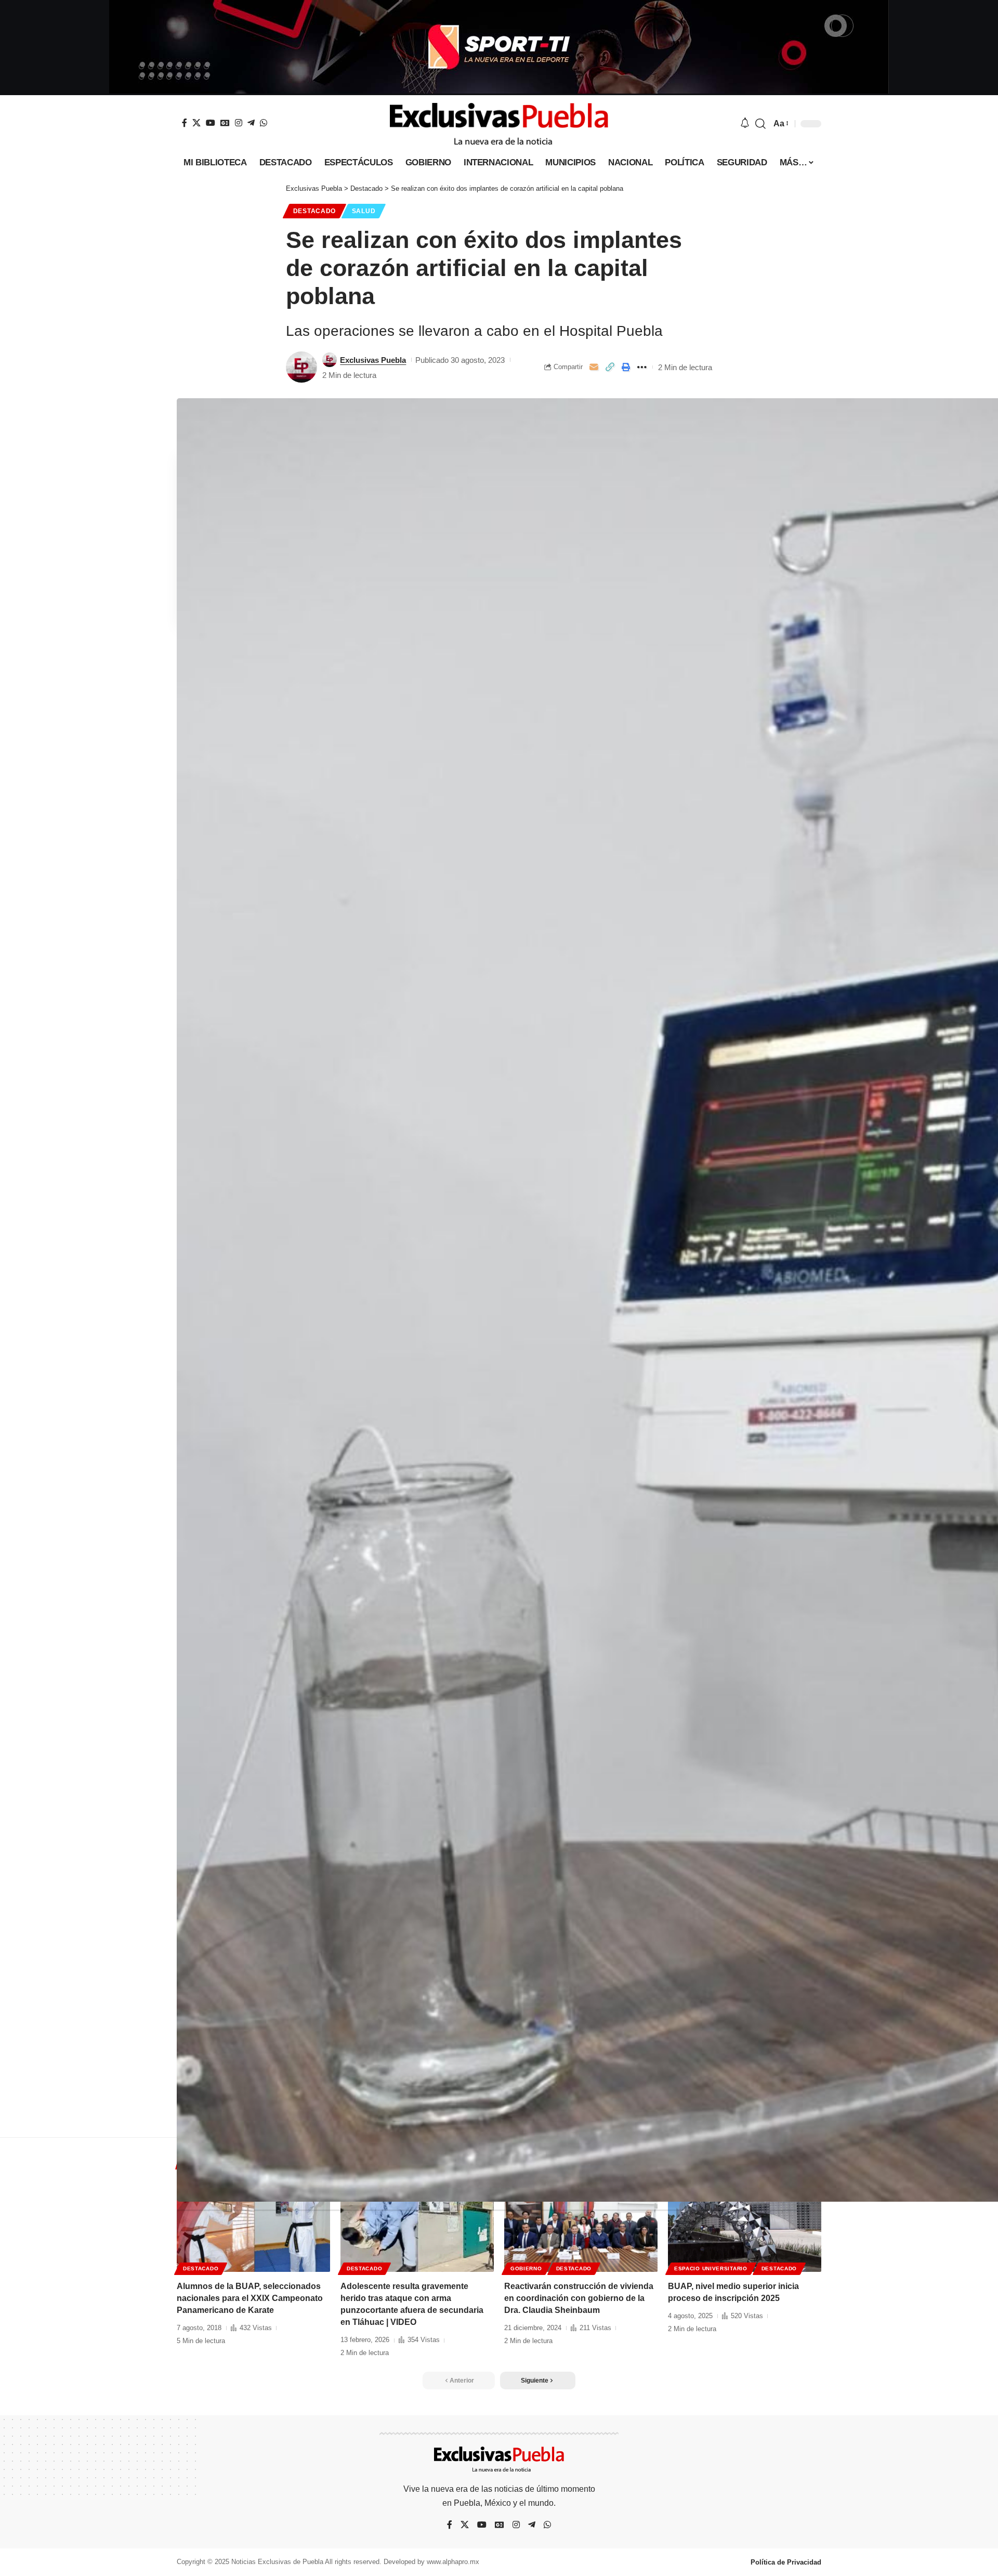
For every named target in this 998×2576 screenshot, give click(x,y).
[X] (196, 123)
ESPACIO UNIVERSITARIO (711, 2268)
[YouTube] (211, 123)
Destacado (314, 211)
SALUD (364, 211)
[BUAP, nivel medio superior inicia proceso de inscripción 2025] (745, 2226)
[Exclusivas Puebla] (499, 124)
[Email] (594, 367)
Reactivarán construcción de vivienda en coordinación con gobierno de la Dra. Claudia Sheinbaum (579, 2298)
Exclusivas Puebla (373, 360)
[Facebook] (185, 123)
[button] (760, 124)
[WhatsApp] (264, 123)
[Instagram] (239, 123)
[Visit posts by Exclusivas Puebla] (301, 367)
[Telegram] (251, 123)
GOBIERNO (526, 2268)
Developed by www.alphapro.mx (431, 2562)
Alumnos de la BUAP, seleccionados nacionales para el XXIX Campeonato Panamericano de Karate (250, 2298)
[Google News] (225, 123)
